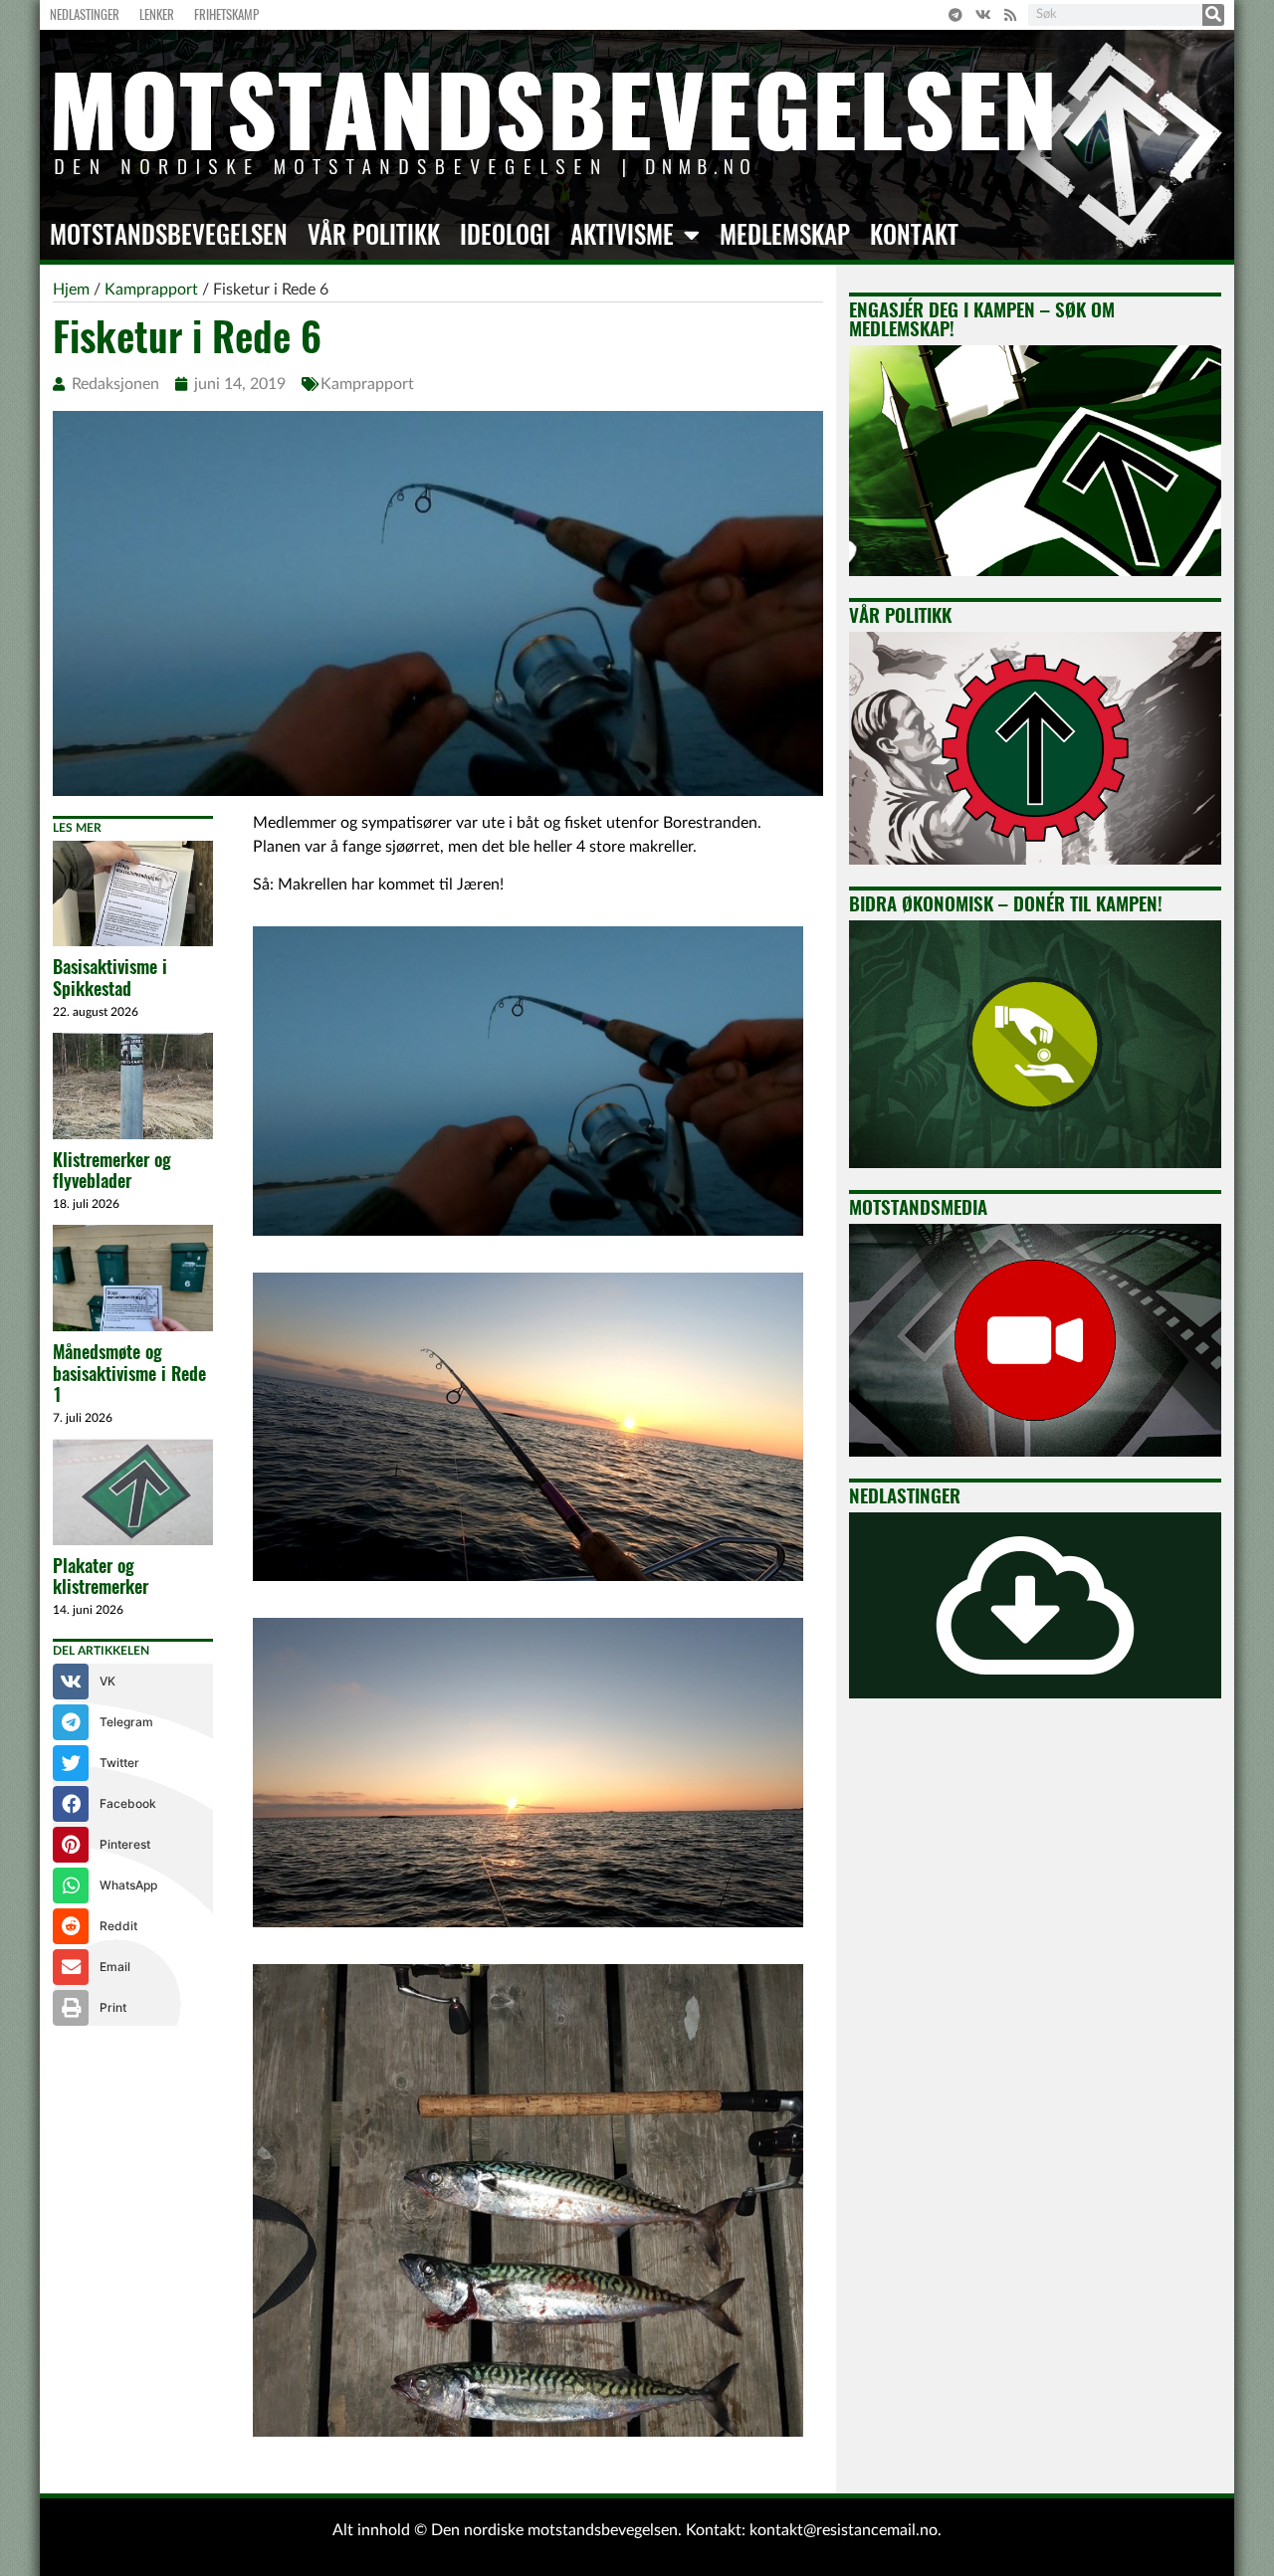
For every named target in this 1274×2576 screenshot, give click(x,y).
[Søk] (1213, 15)
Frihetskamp (226, 14)
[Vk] (983, 15)
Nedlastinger (85, 14)
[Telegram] (955, 15)
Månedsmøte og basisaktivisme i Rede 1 (129, 1373)
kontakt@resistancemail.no (844, 2530)
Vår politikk (374, 235)
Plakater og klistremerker (101, 1577)
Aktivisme (622, 235)
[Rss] (1010, 15)
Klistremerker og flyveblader (112, 1171)
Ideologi (505, 235)
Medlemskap (785, 235)
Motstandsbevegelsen (169, 235)
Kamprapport (367, 384)
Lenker (157, 14)
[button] (133, 1682)
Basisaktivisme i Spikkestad (110, 978)
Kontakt (914, 235)
